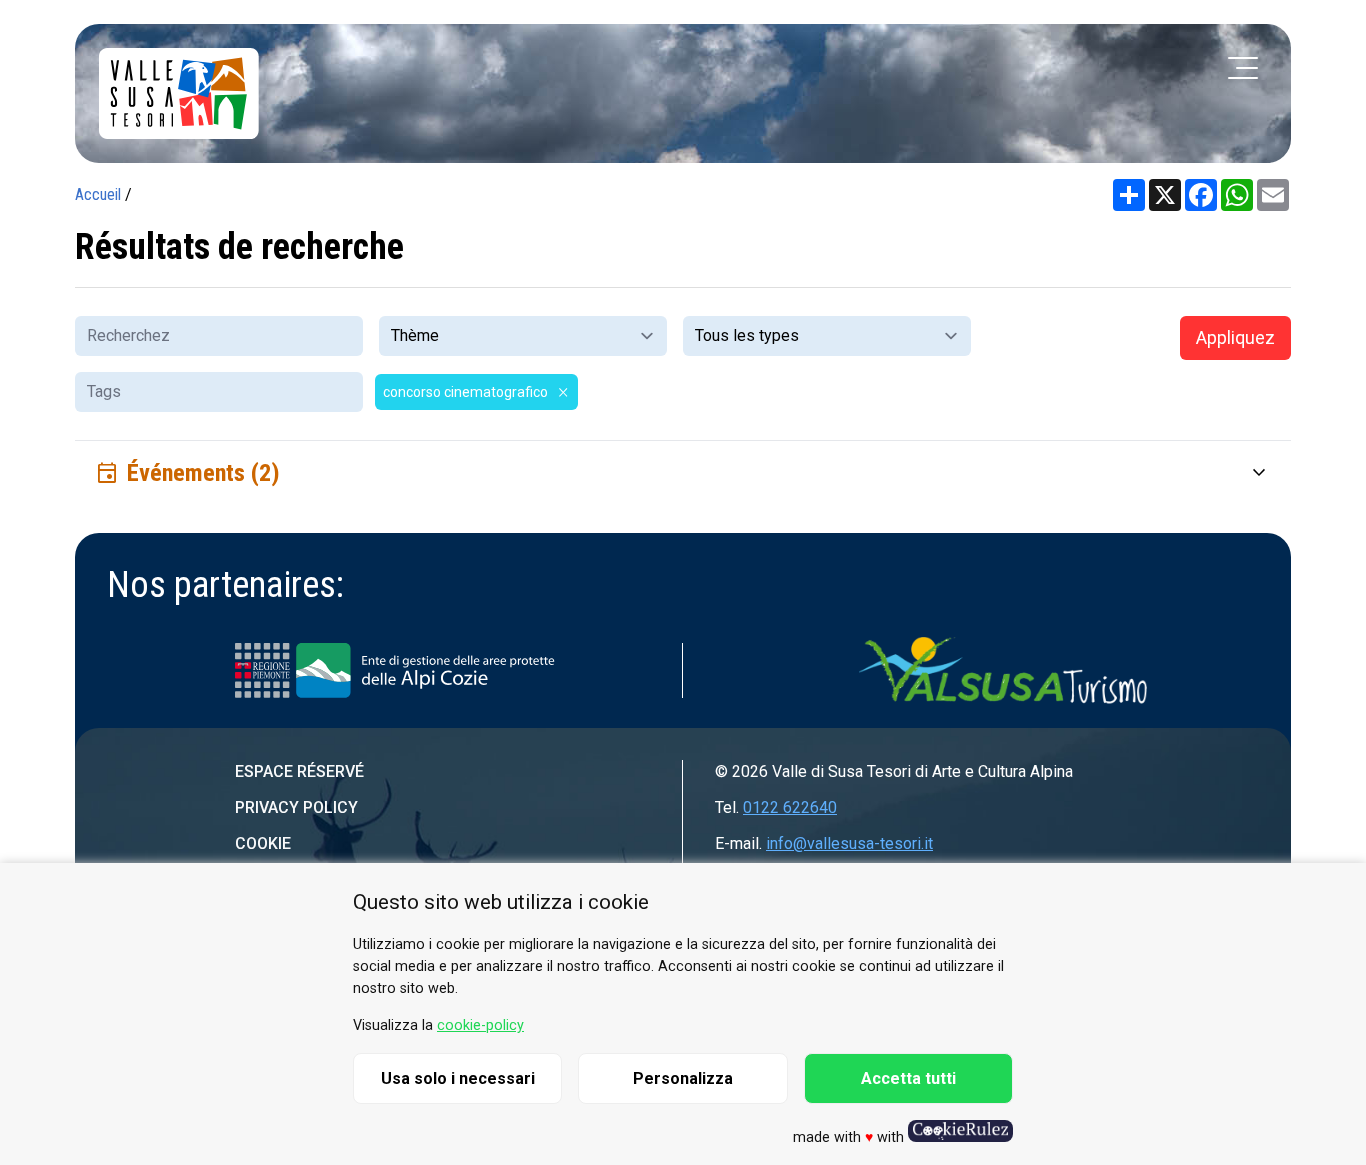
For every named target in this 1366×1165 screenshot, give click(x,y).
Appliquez (1235, 337)
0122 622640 (790, 807)
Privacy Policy (296, 807)
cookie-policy (480, 1025)
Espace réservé (299, 771)
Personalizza (683, 1078)
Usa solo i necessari (458, 1078)
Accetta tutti (908, 1078)
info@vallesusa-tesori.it (849, 843)
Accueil (98, 194)
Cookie (263, 843)
